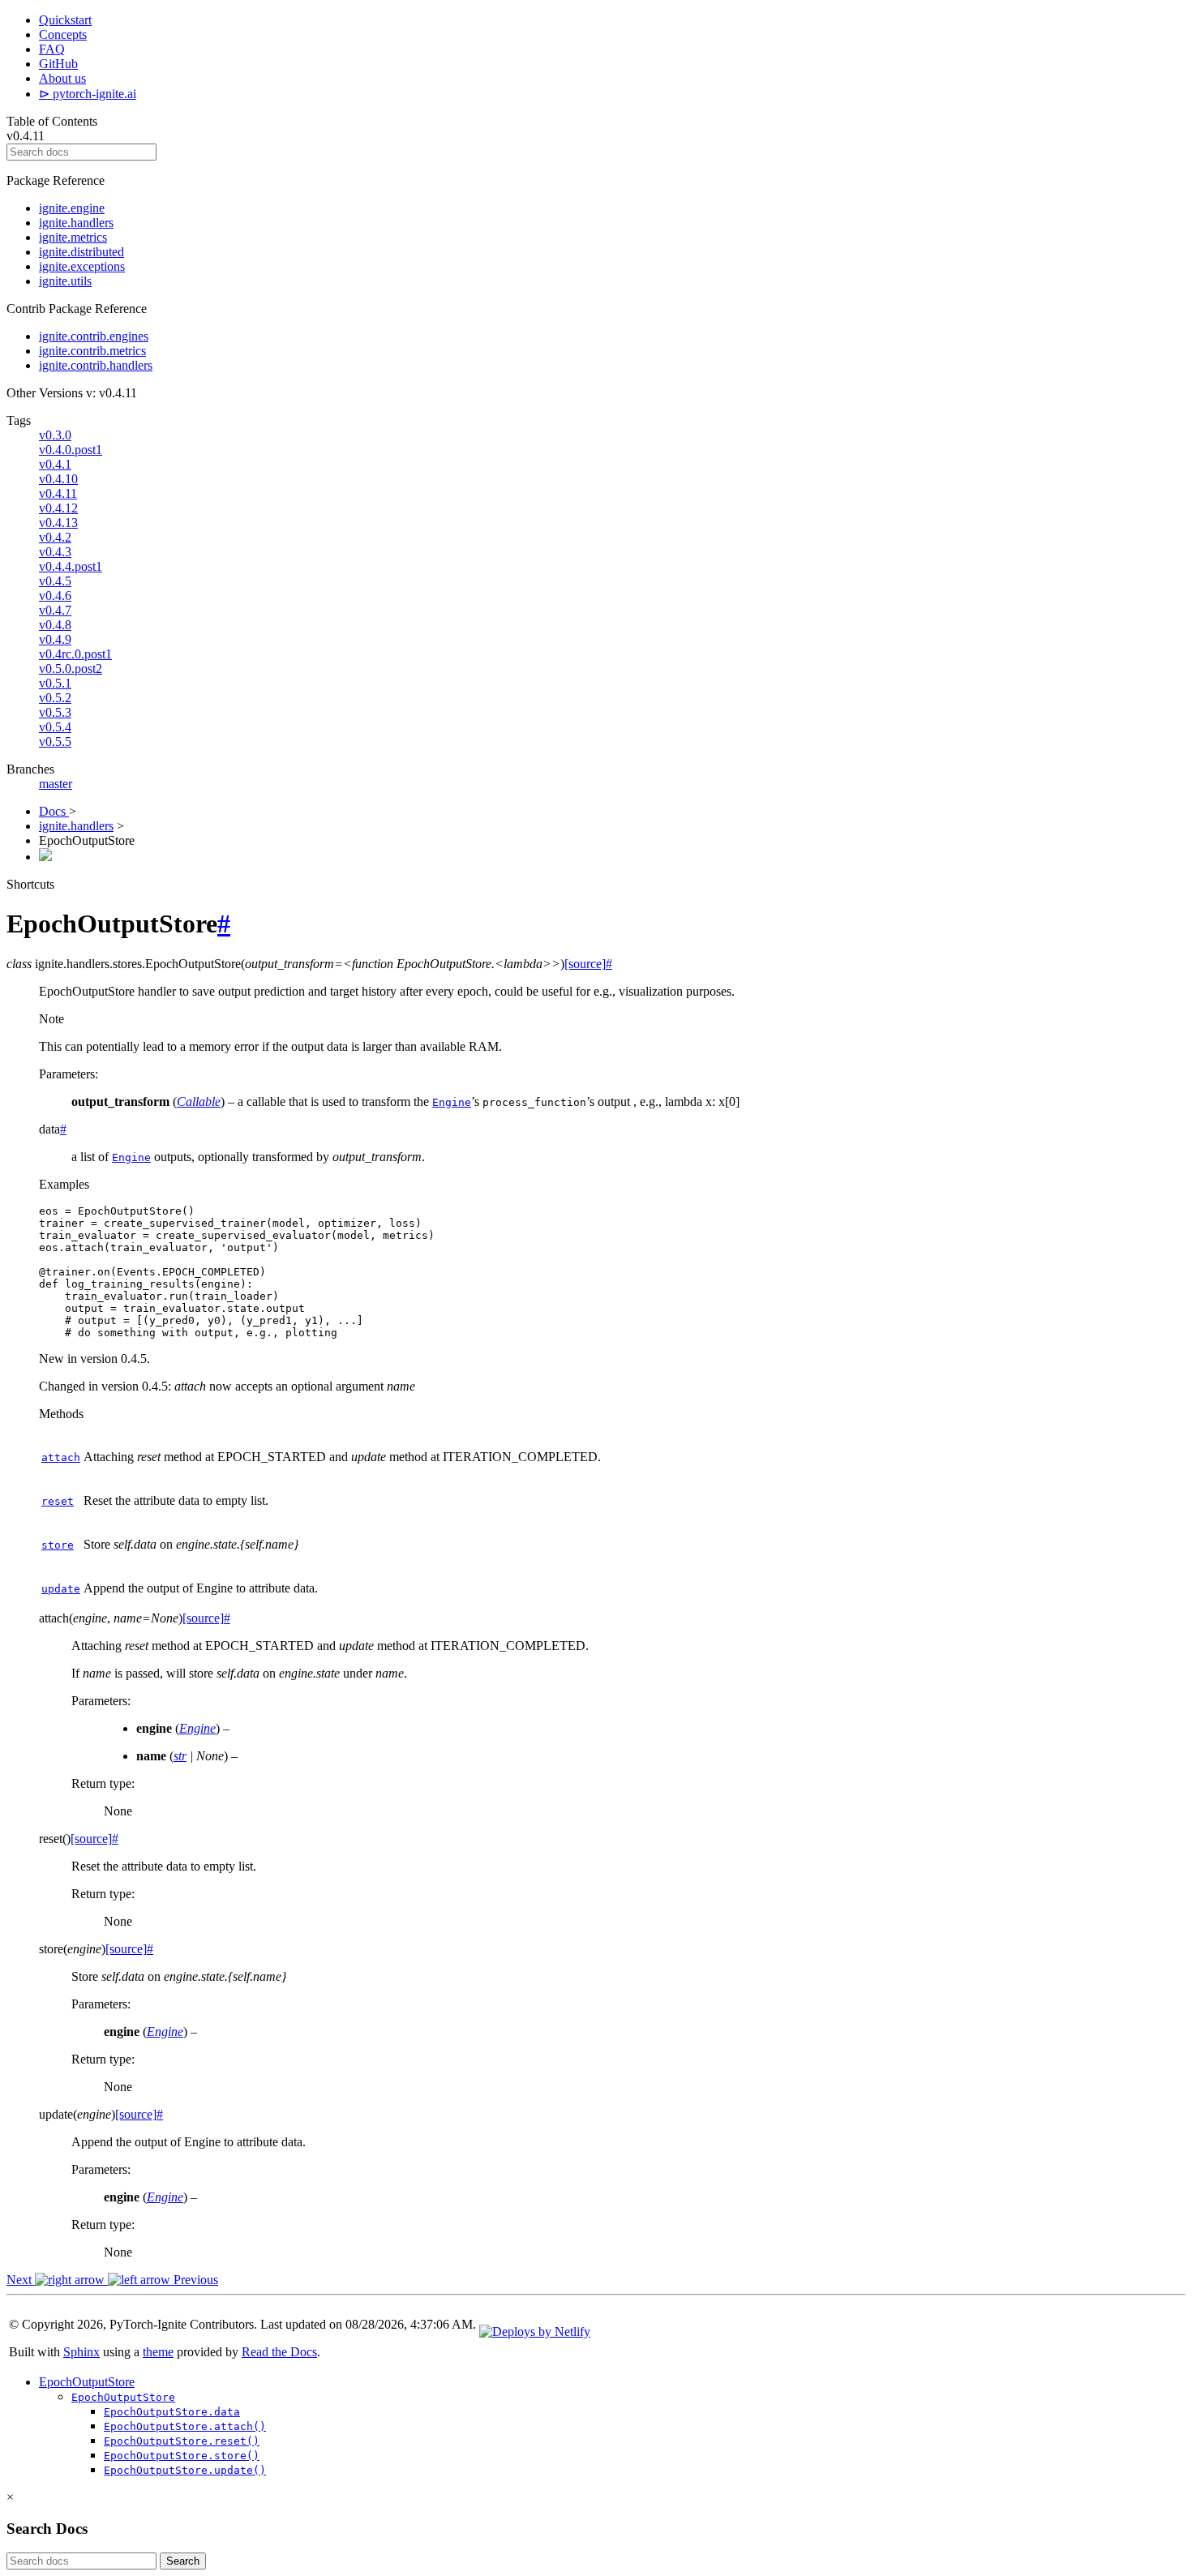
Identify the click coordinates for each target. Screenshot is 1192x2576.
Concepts (63, 34)
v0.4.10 (58, 479)
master (56, 784)
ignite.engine (72, 208)
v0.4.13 (58, 523)
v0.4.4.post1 (71, 566)
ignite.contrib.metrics (92, 351)
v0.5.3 (55, 712)
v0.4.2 (55, 537)
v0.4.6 (55, 596)
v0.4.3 (55, 552)
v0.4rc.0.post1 (75, 654)
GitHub (58, 64)
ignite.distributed (81, 252)
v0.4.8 (55, 625)
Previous (194, 2280)
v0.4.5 (55, 581)
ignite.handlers (76, 223)
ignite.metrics (73, 237)
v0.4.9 (55, 639)
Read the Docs (279, 2352)
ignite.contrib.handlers (96, 365)
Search (183, 2561)
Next (21, 2280)
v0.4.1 (55, 464)
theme (158, 2352)
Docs (54, 811)
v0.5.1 (55, 683)
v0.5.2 (55, 698)
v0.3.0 (55, 435)
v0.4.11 (58, 493)
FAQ (52, 49)
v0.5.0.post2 (71, 669)
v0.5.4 (55, 727)
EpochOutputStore (87, 2382)
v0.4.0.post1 (71, 450)
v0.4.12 (58, 508)
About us (62, 78)
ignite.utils (65, 281)
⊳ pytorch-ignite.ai (88, 94)
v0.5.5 (55, 742)
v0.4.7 (55, 610)
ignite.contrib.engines (94, 336)
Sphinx (81, 2352)
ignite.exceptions (82, 266)
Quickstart (65, 20)
